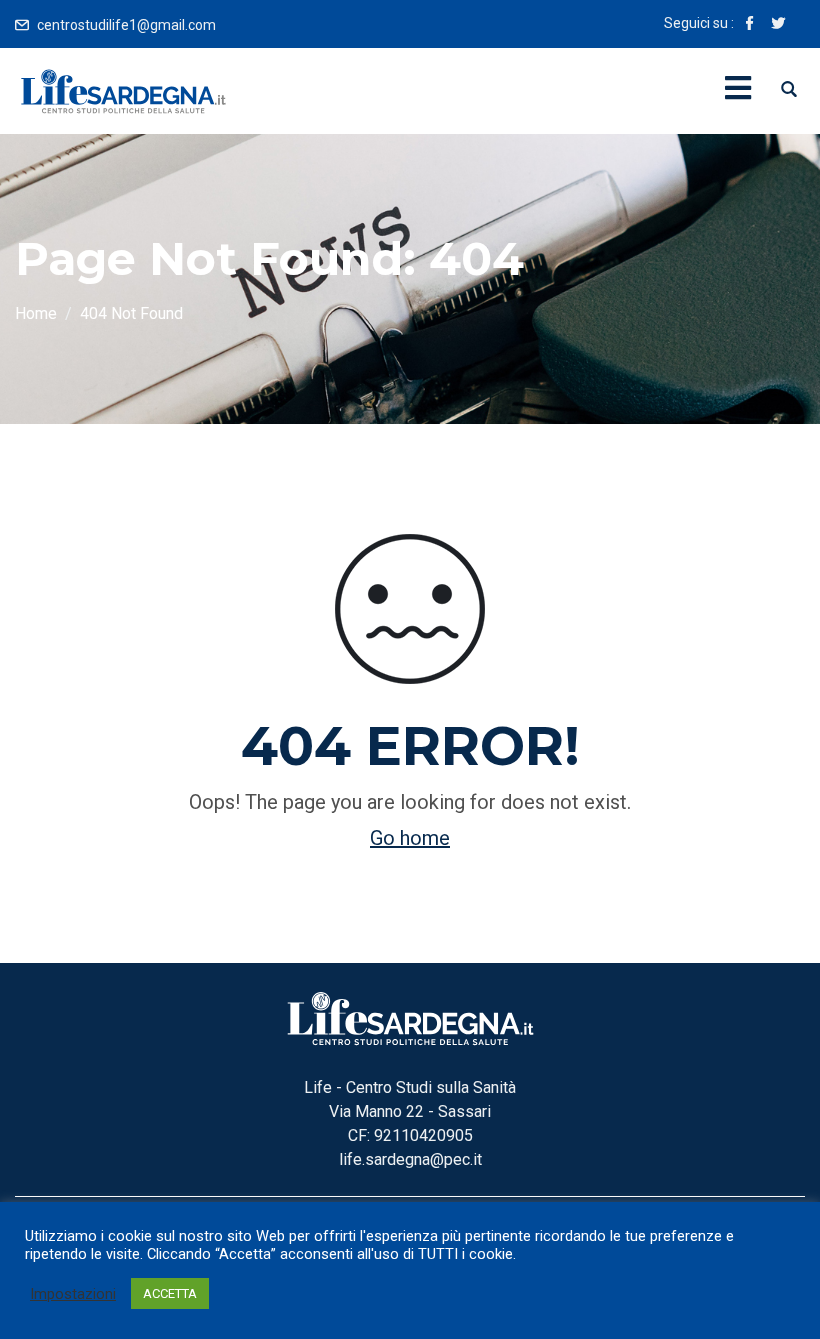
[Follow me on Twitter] (778, 25)
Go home (410, 838)
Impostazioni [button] (73, 1294)
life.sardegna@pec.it (410, 1159)
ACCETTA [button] (170, 1293)
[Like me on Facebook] (750, 25)
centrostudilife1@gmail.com (126, 25)
